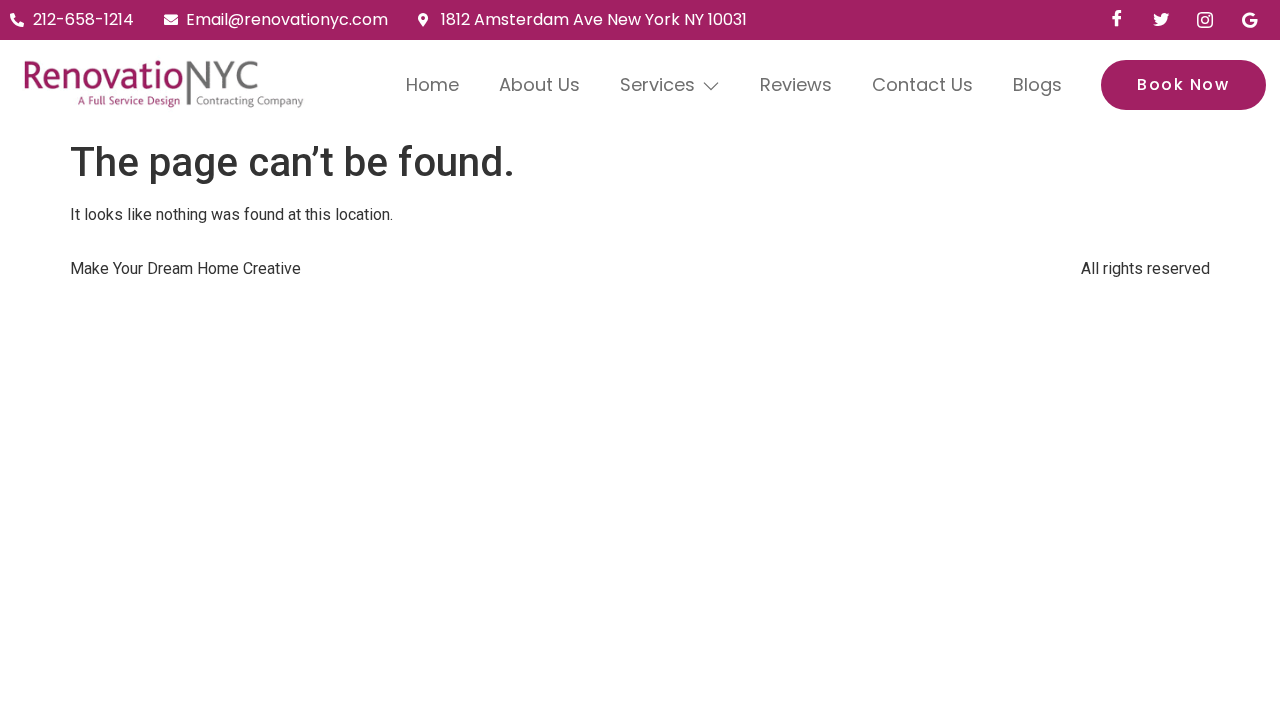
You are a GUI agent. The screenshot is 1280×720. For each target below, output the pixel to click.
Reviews (796, 84)
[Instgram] (1205, 20)
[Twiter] (1161, 20)
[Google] (1249, 20)
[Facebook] (1117, 20)
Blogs (1037, 84)
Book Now (1183, 84)
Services (657, 84)
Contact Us (922, 84)
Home (432, 84)
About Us (539, 84)
